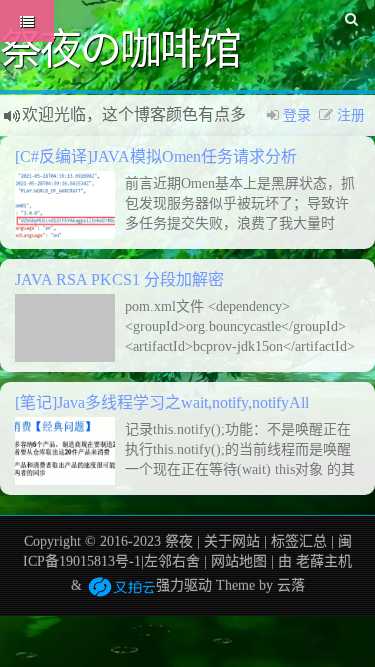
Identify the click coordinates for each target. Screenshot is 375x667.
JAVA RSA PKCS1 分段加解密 (119, 279)
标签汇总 (299, 541)
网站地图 (239, 561)
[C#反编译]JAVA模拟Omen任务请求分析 (156, 156)
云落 (291, 585)
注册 (351, 115)
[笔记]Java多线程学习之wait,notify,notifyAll (162, 402)
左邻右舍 (172, 561)
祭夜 (179, 541)
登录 (297, 115)
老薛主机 (324, 561)
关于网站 (232, 541)
